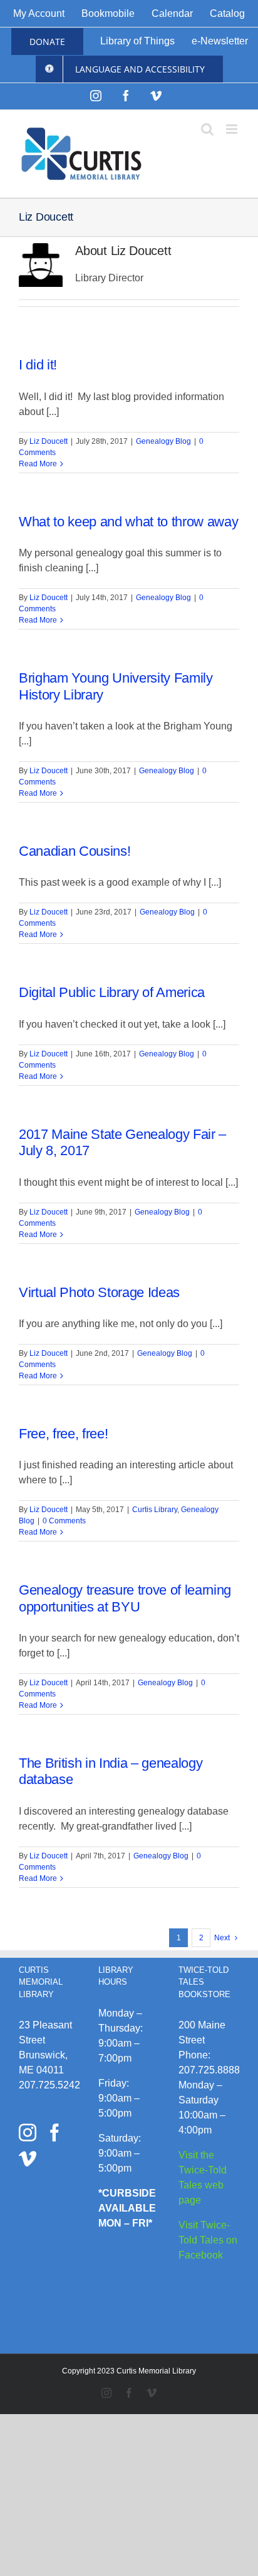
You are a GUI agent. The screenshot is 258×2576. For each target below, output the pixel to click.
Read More (38, 464)
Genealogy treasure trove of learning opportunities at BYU (125, 1598)
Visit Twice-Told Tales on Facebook (208, 2240)
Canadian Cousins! (75, 851)
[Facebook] (54, 2133)
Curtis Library (155, 1510)
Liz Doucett (49, 441)
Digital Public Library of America (112, 992)
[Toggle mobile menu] (233, 129)
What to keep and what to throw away (128, 522)
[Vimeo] (28, 2159)
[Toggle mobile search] (207, 129)
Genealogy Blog (163, 441)
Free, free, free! (63, 1434)
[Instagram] (28, 2133)
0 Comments (64, 1521)
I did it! (38, 365)
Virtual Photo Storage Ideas (99, 1292)
